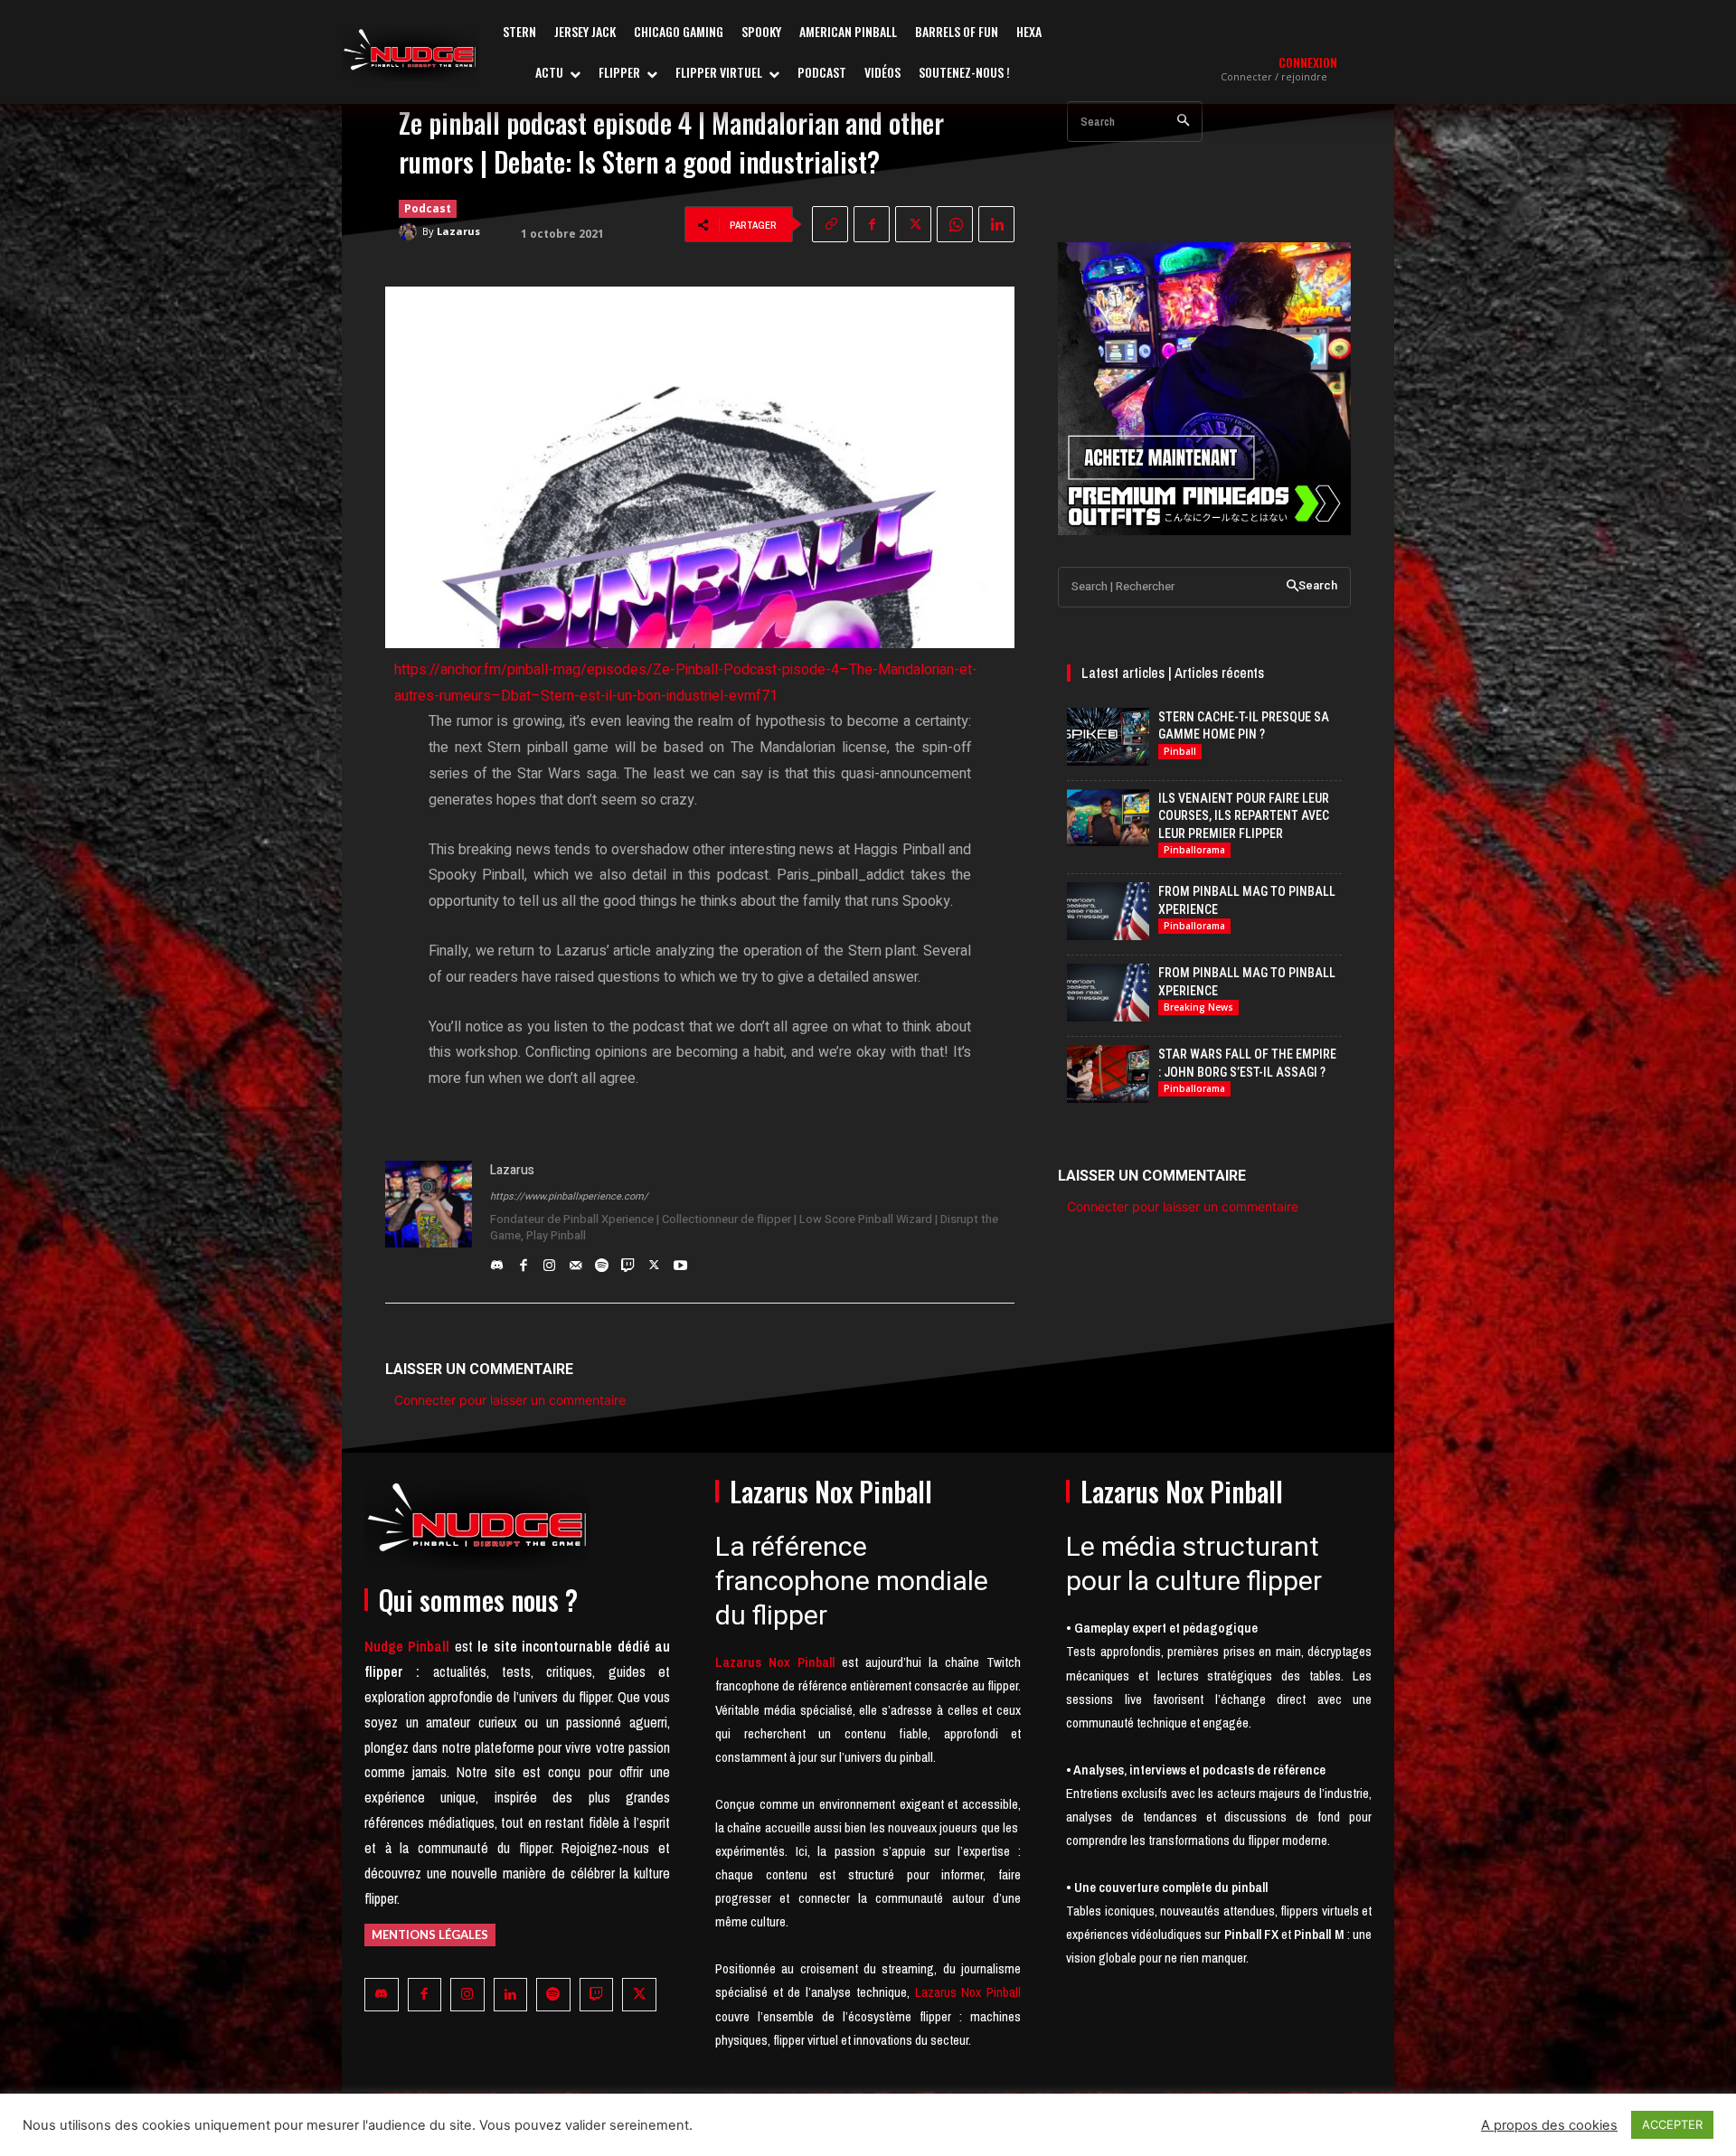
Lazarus (458, 231)
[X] (913, 224)
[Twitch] (628, 1261)
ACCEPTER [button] (1672, 2124)
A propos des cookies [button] (1549, 2125)
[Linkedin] (996, 224)
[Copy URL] (830, 224)
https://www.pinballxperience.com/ (569, 1196)
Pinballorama (1194, 850)
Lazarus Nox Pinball (968, 1992)
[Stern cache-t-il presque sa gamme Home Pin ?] (1108, 737)
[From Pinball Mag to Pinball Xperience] (1108, 911)
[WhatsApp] (955, 224)
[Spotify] (602, 1261)
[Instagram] (549, 1261)
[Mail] (576, 1261)
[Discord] (497, 1261)
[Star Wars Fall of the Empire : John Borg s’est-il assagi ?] (1108, 1074)
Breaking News (1198, 1007)
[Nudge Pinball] (410, 54)
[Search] (1183, 122)
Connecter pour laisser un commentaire (510, 1400)
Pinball (1180, 751)
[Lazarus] (410, 231)
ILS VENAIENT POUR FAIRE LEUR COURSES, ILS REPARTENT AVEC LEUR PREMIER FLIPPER (1244, 816)
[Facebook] (872, 224)
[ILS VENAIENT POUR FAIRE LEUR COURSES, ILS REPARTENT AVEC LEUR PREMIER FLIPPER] (1108, 818)
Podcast (428, 208)
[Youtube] (680, 1261)
